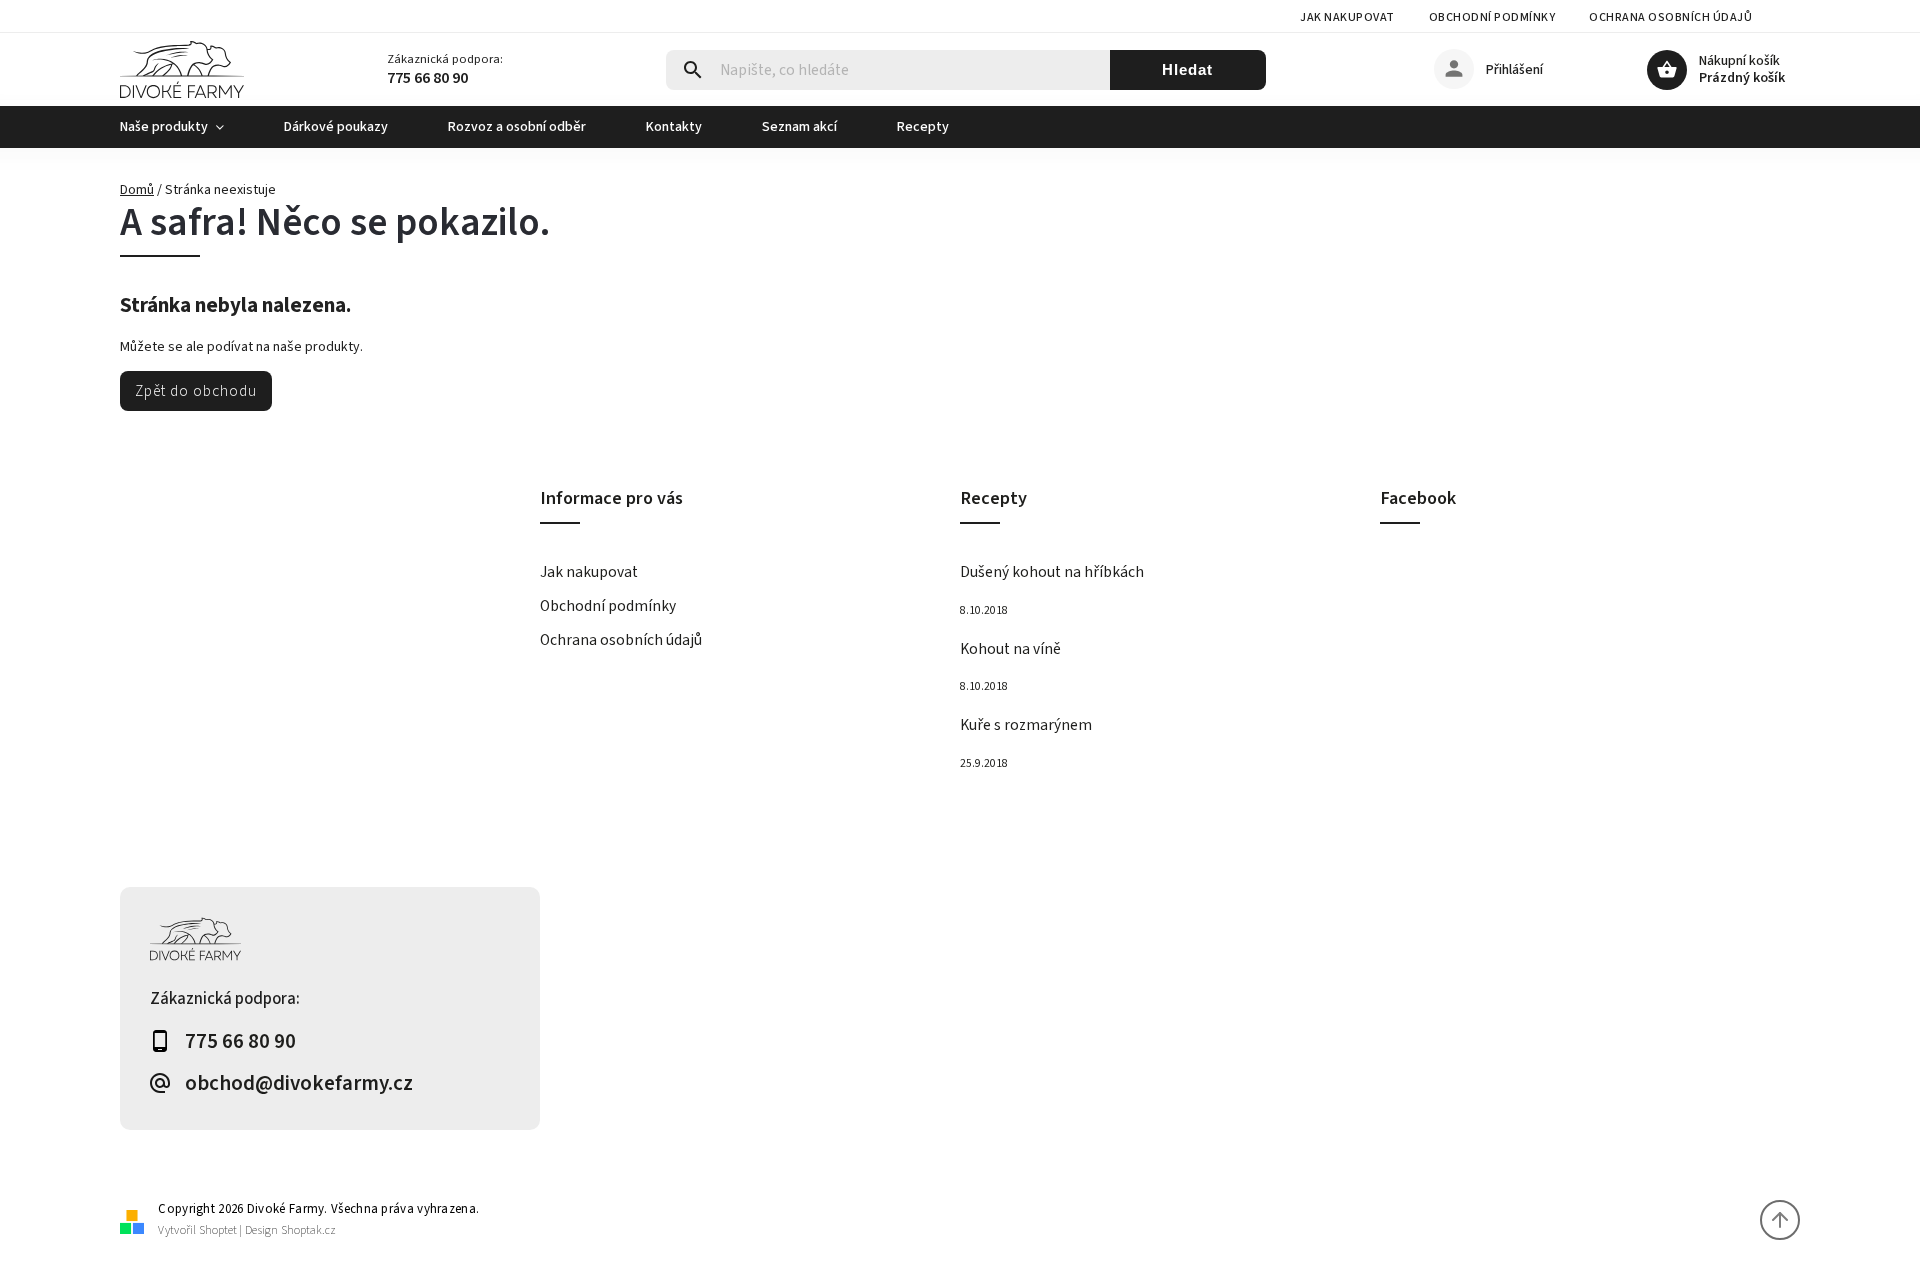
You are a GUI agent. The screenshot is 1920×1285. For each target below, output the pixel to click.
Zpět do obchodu (196, 391)
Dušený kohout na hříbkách (1052, 572)
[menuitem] (187, 127)
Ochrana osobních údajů (1670, 17)
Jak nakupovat (1347, 17)
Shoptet (218, 1230)
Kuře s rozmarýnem (1026, 725)
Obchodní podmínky (1492, 17)
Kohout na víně (1010, 649)
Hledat (1187, 69)
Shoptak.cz (308, 1230)
